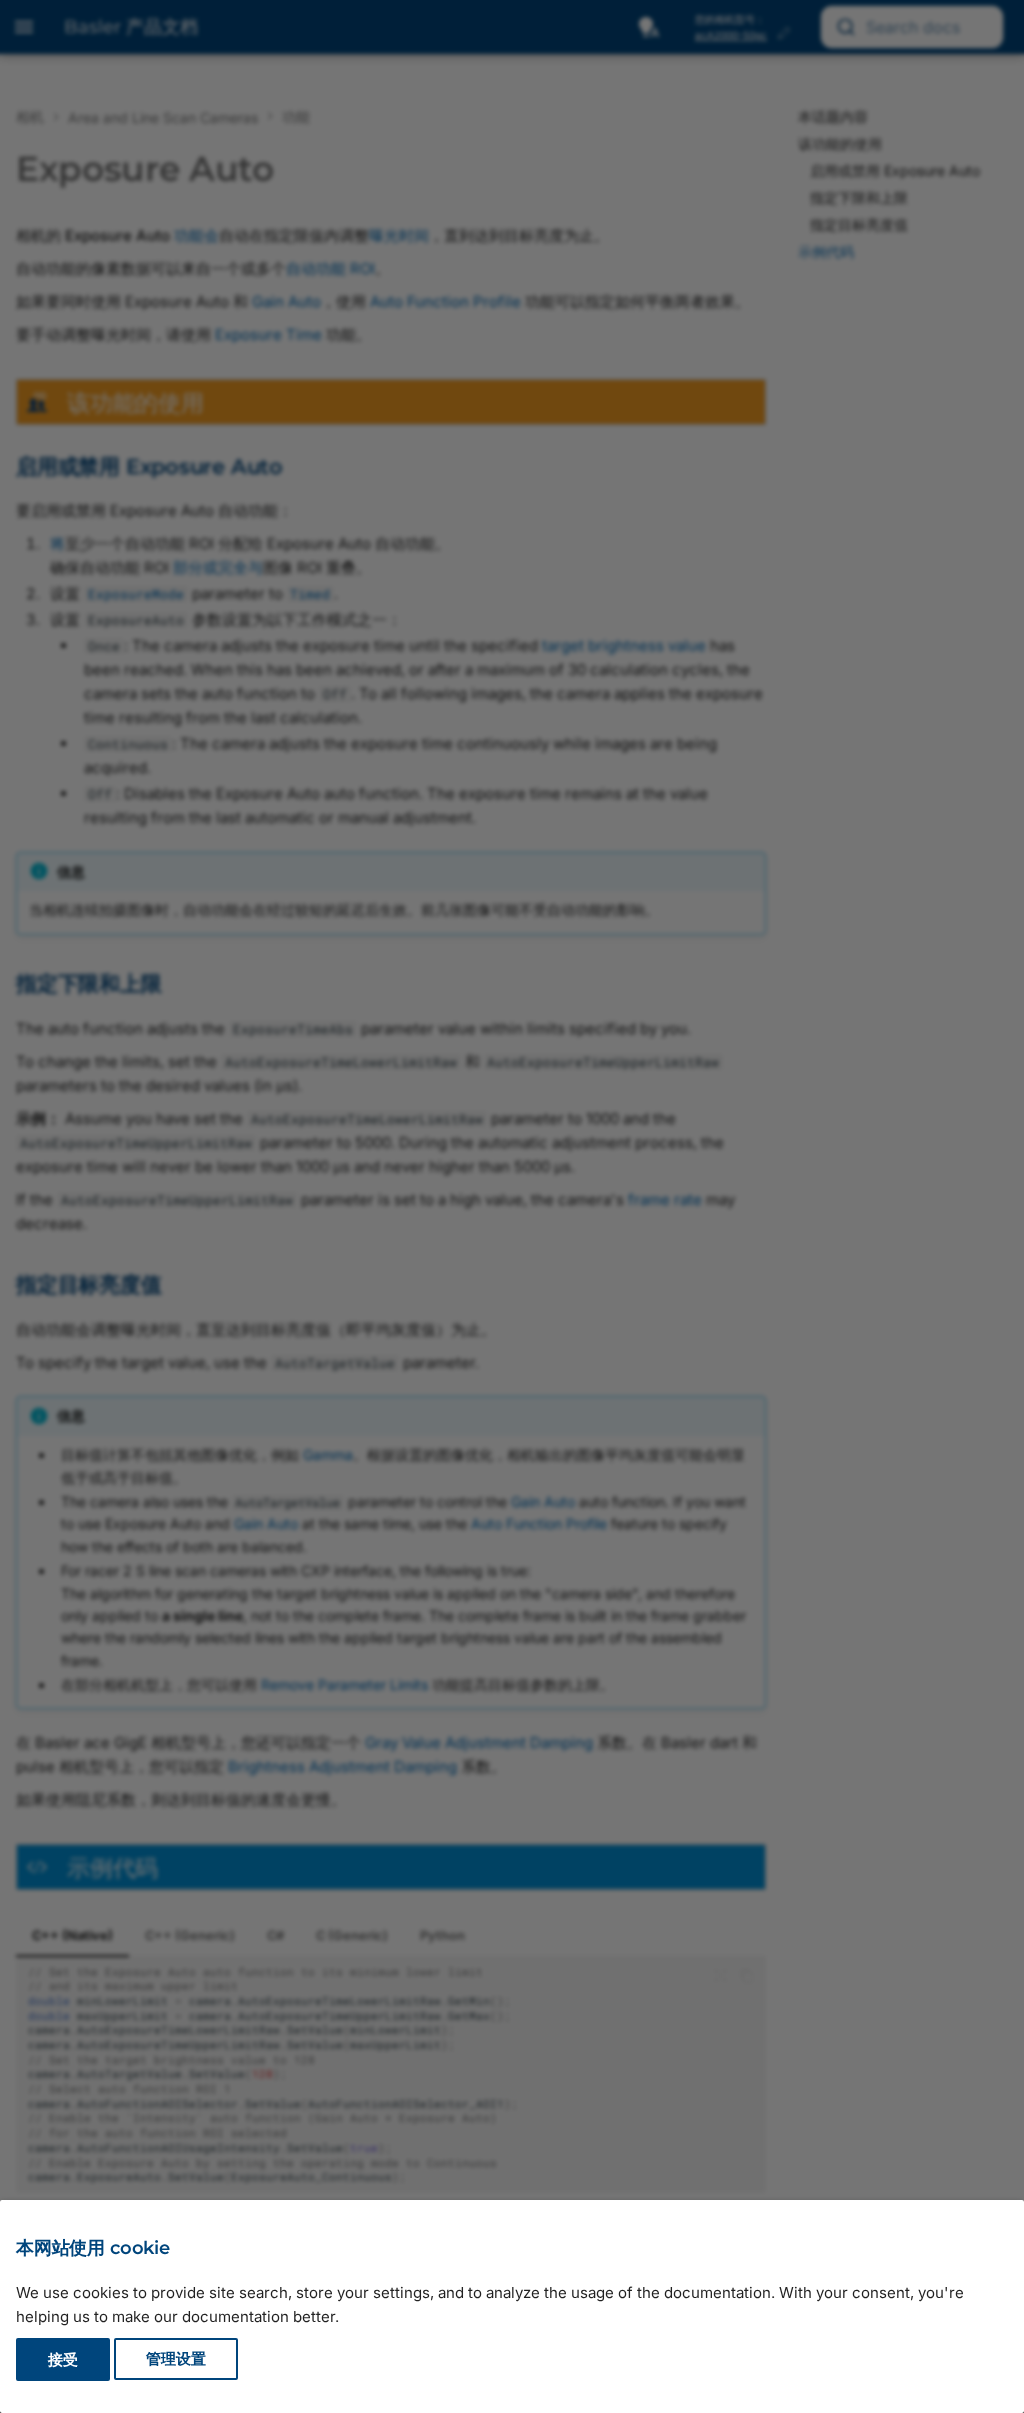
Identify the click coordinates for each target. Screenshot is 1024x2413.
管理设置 (176, 2359)
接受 (63, 2359)
